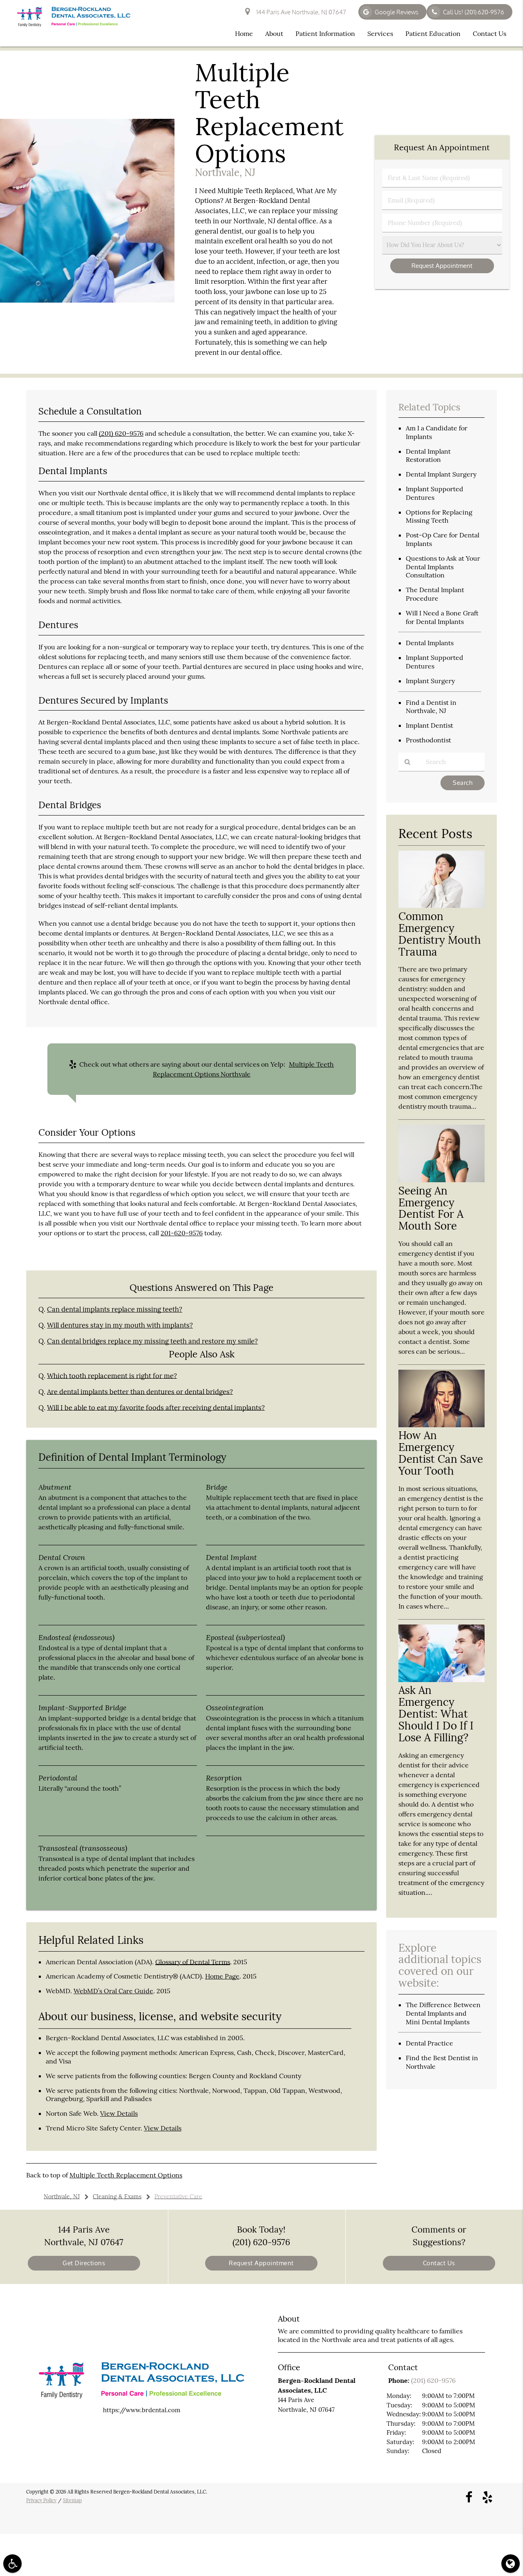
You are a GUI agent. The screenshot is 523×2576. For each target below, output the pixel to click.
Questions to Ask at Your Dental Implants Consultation (443, 567)
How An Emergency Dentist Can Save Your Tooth (441, 1453)
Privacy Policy (41, 2500)
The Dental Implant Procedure (435, 594)
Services (380, 33)
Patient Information (325, 33)
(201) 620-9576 (121, 433)
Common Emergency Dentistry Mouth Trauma (440, 934)
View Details (119, 2113)
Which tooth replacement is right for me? (112, 1376)
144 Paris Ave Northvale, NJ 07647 (300, 12)
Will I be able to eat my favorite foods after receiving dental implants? (156, 1408)
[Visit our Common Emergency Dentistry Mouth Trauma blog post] (441, 906)
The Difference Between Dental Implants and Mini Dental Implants (443, 2013)
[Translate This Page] (511, 2564)
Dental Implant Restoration (428, 456)
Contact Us (489, 33)
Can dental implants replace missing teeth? (115, 1309)
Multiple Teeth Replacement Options (126, 2175)
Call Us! (474, 12)
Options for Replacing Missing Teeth (439, 516)
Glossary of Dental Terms (193, 1962)
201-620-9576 (182, 1233)
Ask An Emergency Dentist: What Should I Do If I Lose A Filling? (436, 1714)
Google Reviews (397, 12)
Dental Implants (430, 643)
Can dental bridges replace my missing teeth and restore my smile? (152, 1341)
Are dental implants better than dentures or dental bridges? (140, 1392)
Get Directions (84, 2263)
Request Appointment (261, 2263)
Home (244, 33)
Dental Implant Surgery (441, 474)
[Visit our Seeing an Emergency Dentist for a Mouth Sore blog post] (441, 1180)
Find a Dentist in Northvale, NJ (431, 707)
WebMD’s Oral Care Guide (113, 1991)
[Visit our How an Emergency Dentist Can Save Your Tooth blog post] (441, 1425)
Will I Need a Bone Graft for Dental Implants (442, 617)
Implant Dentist (429, 725)
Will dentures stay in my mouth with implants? (120, 1325)
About (274, 33)
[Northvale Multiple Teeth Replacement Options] (87, 300)
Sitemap (72, 2500)
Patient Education (433, 33)
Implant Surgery (430, 681)
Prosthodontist (428, 740)
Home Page (222, 1976)
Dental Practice (429, 2043)
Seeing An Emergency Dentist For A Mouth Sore (431, 1208)
